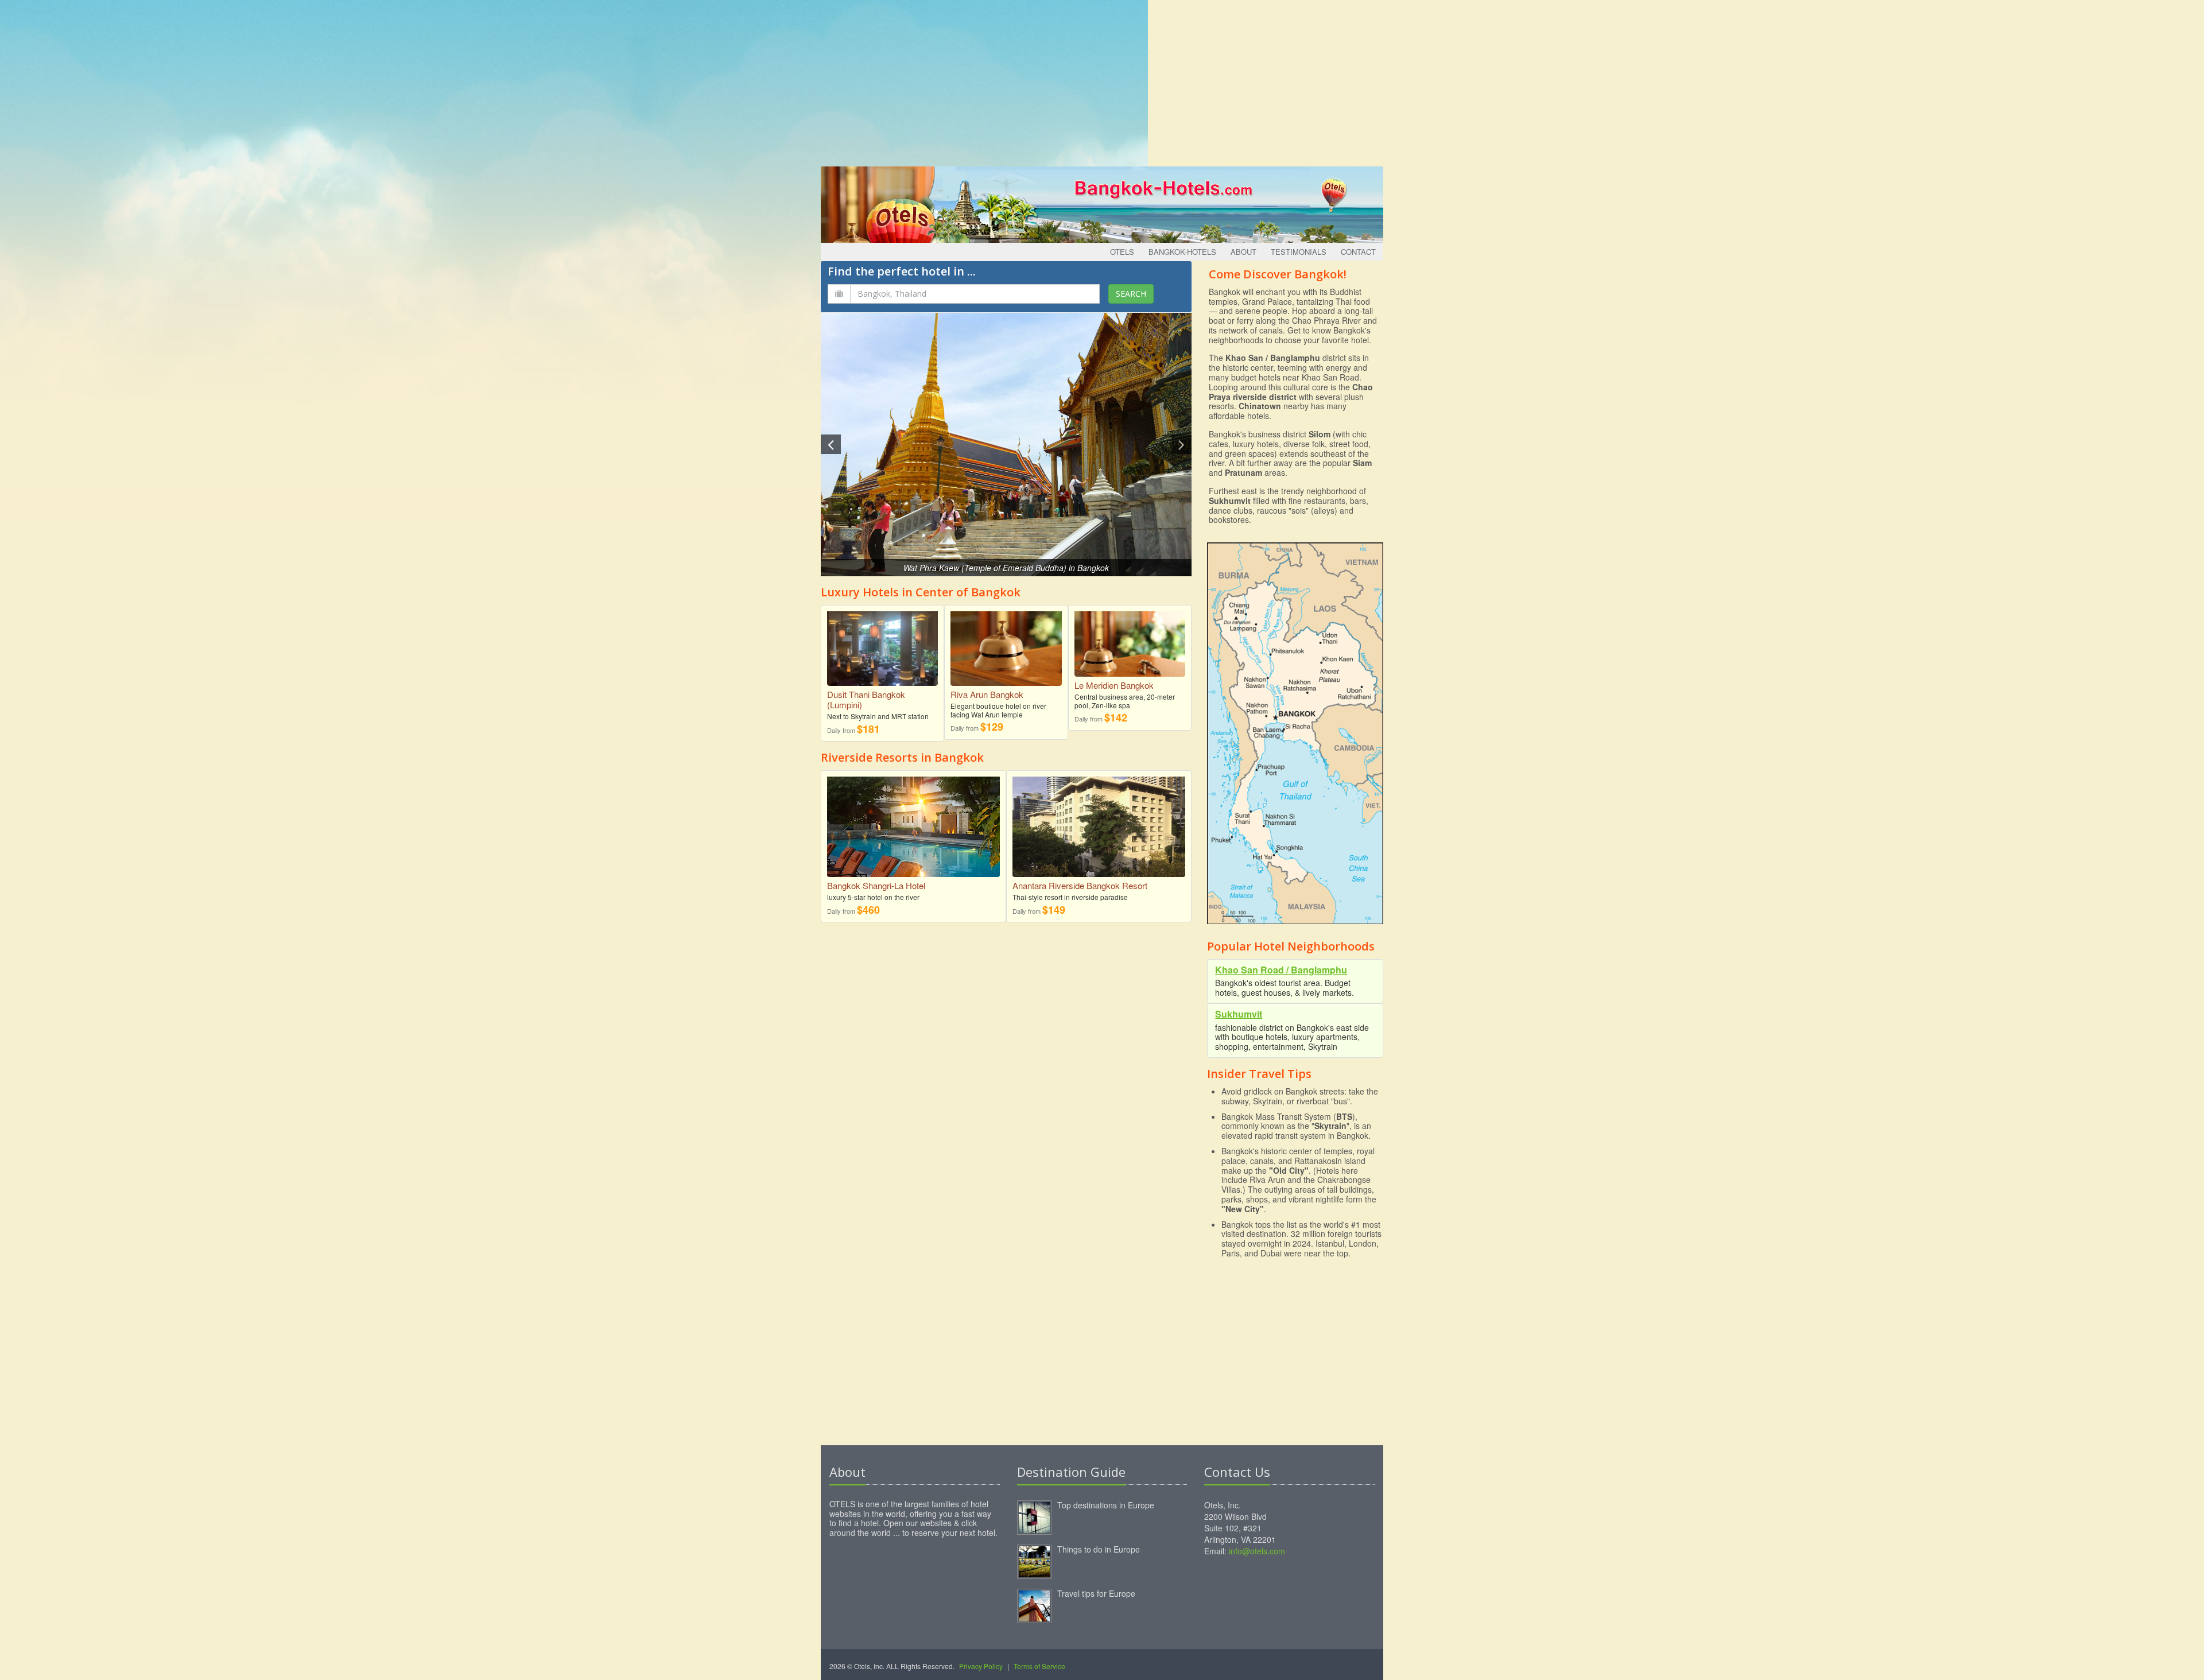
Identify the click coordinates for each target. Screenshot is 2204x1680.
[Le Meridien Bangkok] (1130, 640)
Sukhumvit (1239, 1014)
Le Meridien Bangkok (1114, 685)
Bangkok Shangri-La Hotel (876, 885)
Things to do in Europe (1099, 1549)
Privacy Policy (981, 1666)
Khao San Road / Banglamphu (1281, 970)
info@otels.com (1257, 1551)
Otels (1122, 252)
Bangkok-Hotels (1182, 252)
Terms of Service (1039, 1666)
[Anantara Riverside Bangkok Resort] (1099, 833)
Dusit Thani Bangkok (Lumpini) (866, 699)
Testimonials (1299, 252)
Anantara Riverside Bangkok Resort (1080, 885)
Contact (1358, 252)
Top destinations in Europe (1106, 1505)
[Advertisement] (1102, 80)
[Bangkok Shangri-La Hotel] (913, 833)
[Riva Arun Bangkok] (1006, 644)
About (1243, 252)
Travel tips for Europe (1096, 1593)
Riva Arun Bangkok (987, 694)
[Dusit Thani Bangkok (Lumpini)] (882, 644)
